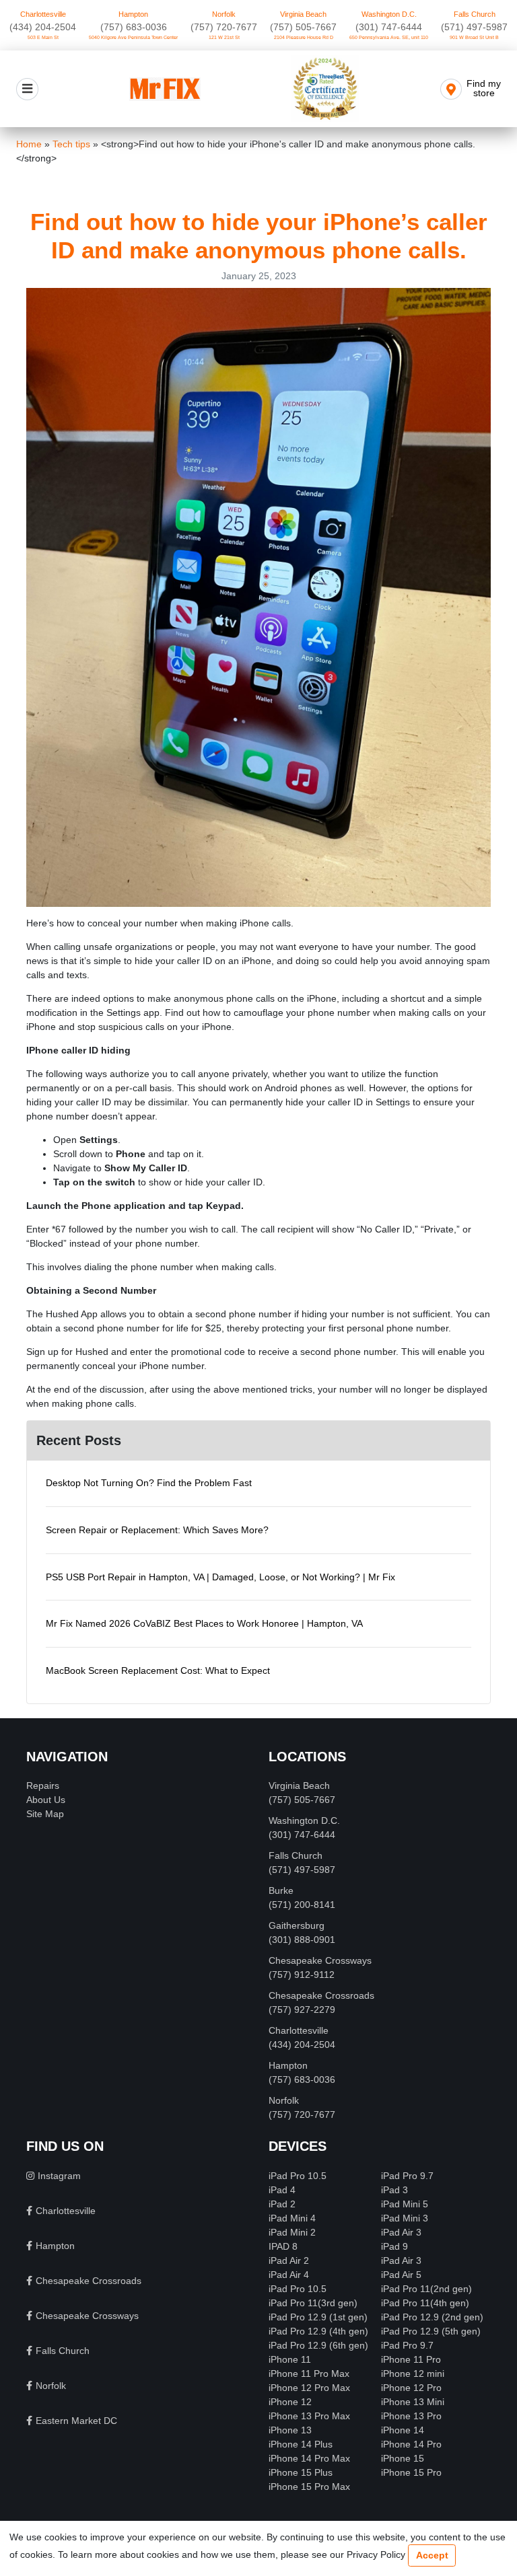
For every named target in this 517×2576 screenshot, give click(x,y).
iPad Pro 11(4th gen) (425, 2303)
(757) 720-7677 (224, 27)
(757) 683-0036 (134, 27)
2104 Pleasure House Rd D (304, 37)
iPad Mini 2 (292, 2232)
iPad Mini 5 (405, 2204)
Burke (281, 1890)
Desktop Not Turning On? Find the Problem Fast (149, 1483)
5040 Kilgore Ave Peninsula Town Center (133, 37)
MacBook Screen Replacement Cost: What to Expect (158, 1670)
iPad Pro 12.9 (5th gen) (431, 2331)
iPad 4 (282, 2190)
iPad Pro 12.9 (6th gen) (318, 2345)
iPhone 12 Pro (411, 2388)
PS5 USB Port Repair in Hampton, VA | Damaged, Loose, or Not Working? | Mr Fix (220, 1577)
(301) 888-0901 (302, 1940)
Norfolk (224, 14)
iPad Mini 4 (292, 2218)
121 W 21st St (224, 37)
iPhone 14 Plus (301, 2444)
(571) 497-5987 (474, 27)
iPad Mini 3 (405, 2218)
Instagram (59, 2176)
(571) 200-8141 (302, 1905)
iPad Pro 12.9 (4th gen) (318, 2331)
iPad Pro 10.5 (298, 2176)
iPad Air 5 (401, 2275)
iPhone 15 (403, 2458)
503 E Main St (43, 37)
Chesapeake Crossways (320, 1960)
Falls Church (475, 14)
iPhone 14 (403, 2430)
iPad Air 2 (289, 2260)
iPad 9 (394, 2246)
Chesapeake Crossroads (321, 1995)
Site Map (45, 1814)
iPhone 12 (290, 2402)
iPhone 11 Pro (411, 2359)
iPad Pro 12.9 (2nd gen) (432, 2317)
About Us (46, 1800)
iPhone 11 (290, 2359)
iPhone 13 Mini (413, 2402)
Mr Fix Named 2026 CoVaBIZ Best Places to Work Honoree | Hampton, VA (204, 1623)
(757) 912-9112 (302, 1975)
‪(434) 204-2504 (43, 27)
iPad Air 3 (401, 2232)
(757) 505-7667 (303, 27)
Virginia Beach (303, 14)
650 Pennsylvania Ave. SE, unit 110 (389, 37)
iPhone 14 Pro (411, 2444)
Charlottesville (43, 14)
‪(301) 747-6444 (389, 27)
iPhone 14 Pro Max (309, 2458)
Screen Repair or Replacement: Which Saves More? (157, 1530)
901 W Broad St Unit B (474, 37)
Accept (432, 2555)
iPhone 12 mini (413, 2373)
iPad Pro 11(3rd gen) (313, 2303)
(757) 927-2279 (302, 2010)
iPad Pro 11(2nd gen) (426, 2289)
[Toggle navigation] (27, 89)
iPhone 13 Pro (411, 2416)
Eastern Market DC (76, 2421)
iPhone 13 (290, 2430)
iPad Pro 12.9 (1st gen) (318, 2317)
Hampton (133, 14)
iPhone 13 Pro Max (309, 2416)
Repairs (43, 1786)
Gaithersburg (297, 1925)
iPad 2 (282, 2204)
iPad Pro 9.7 (407, 2176)
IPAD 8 (283, 2246)
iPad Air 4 (289, 2275)
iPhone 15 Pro (411, 2472)
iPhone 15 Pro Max (309, 2487)
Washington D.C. (389, 14)
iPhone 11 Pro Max (309, 2373)
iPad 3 (394, 2190)
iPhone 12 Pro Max (309, 2388)
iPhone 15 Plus (301, 2472)
